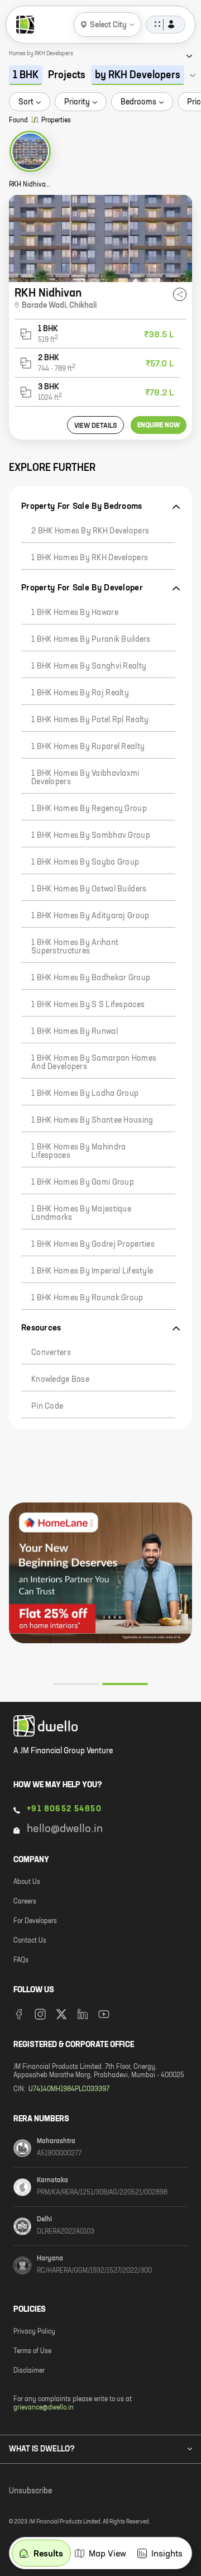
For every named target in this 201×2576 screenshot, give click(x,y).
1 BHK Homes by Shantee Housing (92, 1120)
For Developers (35, 1921)
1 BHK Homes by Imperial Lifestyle (92, 1271)
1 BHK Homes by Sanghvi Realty (89, 666)
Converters (51, 1353)
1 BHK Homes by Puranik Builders (91, 640)
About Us (27, 1882)
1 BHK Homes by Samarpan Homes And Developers (94, 1063)
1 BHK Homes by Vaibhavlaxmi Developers (85, 778)
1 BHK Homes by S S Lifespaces (88, 1005)
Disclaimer (29, 2371)
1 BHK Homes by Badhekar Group (91, 978)
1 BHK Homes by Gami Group (83, 1182)
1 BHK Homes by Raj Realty (80, 693)
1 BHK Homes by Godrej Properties (93, 1244)
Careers (25, 1902)
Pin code (47, 1406)
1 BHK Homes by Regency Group (89, 809)
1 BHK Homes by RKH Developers (90, 558)
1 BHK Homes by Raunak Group (87, 1298)
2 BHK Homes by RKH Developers (90, 531)
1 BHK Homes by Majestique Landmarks (81, 1213)
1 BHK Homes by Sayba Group (85, 862)
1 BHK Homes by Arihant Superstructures (75, 947)
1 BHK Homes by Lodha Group (85, 1094)
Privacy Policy (34, 2332)
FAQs (21, 1960)
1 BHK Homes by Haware (75, 613)
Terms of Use (32, 2351)
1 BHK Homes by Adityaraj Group (90, 916)
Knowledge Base (60, 1380)
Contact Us (30, 1941)
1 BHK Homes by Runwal (75, 1032)
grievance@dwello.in (44, 2408)
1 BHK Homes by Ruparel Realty (88, 747)
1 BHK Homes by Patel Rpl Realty (90, 720)
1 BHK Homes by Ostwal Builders (89, 889)
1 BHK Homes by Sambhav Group (91, 836)
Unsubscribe (30, 2491)
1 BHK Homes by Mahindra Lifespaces (78, 1151)
